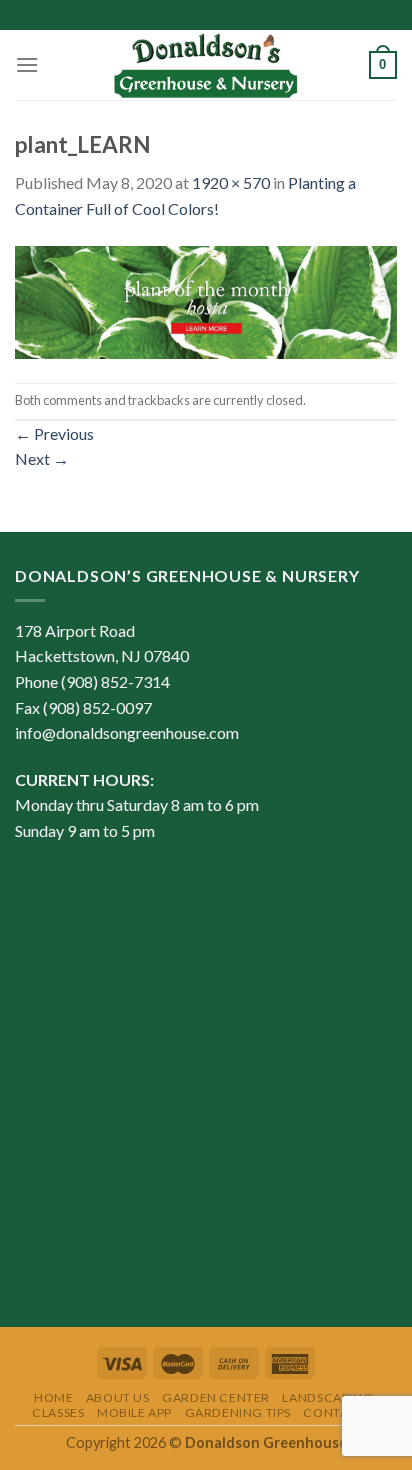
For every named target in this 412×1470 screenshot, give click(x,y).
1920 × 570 (231, 182)
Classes (58, 1412)
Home (53, 1397)
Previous (54, 433)
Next (42, 458)
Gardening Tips (238, 1412)
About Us (118, 1397)
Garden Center (216, 1397)
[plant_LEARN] (206, 299)
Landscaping (327, 1397)
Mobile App (134, 1412)
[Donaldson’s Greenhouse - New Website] (206, 65)
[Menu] (27, 64)
